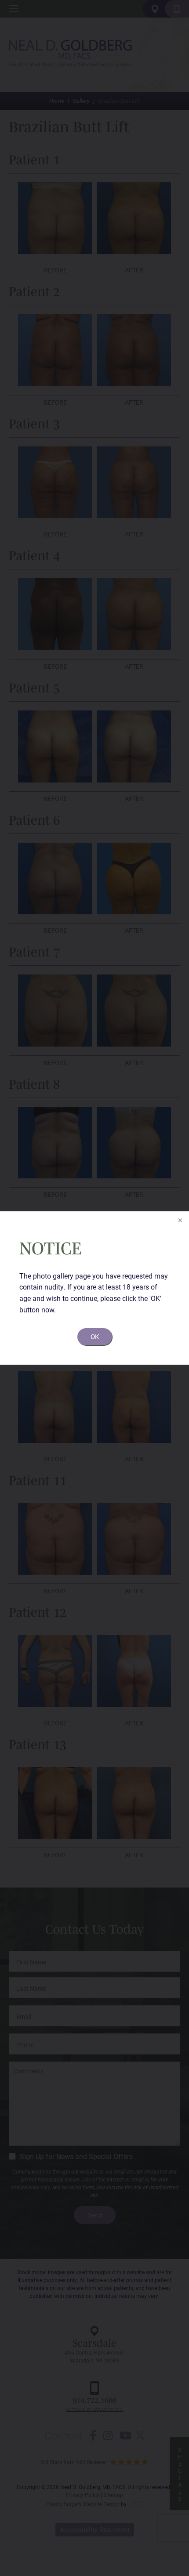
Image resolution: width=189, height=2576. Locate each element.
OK (95, 1337)
